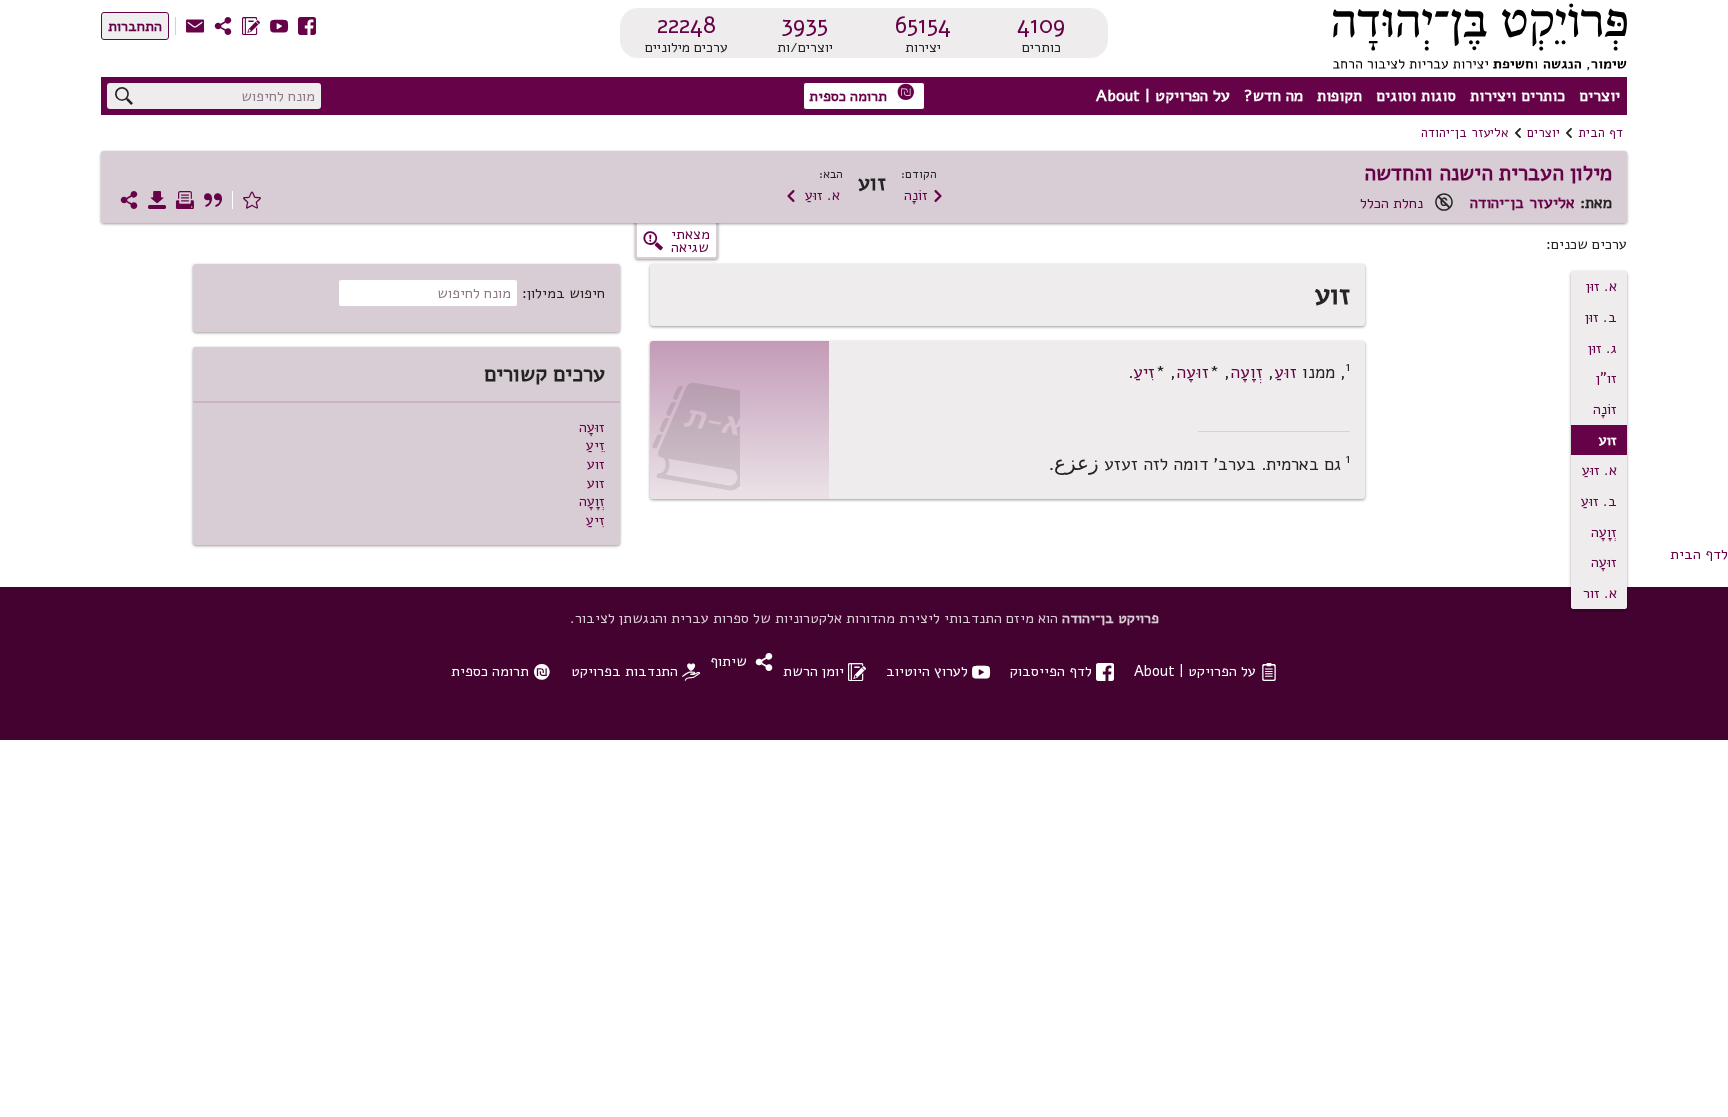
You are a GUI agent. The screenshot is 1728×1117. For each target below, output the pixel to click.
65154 (923, 25)
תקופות (1339, 96)
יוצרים (1599, 96)
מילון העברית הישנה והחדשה (1488, 173)
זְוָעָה (1604, 532)
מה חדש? (1273, 96)
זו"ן (1606, 378)
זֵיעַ (595, 445)
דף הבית (1600, 133)
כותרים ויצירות (1517, 96)
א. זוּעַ (812, 195)
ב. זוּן (1601, 317)
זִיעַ (1144, 371)
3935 (804, 25)
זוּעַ (1285, 371)
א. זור (1600, 593)
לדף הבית (1699, 554)
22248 (686, 25)
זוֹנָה (924, 195)
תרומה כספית (862, 94)
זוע (596, 464)
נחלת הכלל (1391, 203)
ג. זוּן (1602, 348)
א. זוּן (1601, 286)
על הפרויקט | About (1163, 96)
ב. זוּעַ (1599, 501)
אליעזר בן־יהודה (1465, 133)
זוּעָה (1604, 562)
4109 (1041, 25)
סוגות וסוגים (1416, 96)
